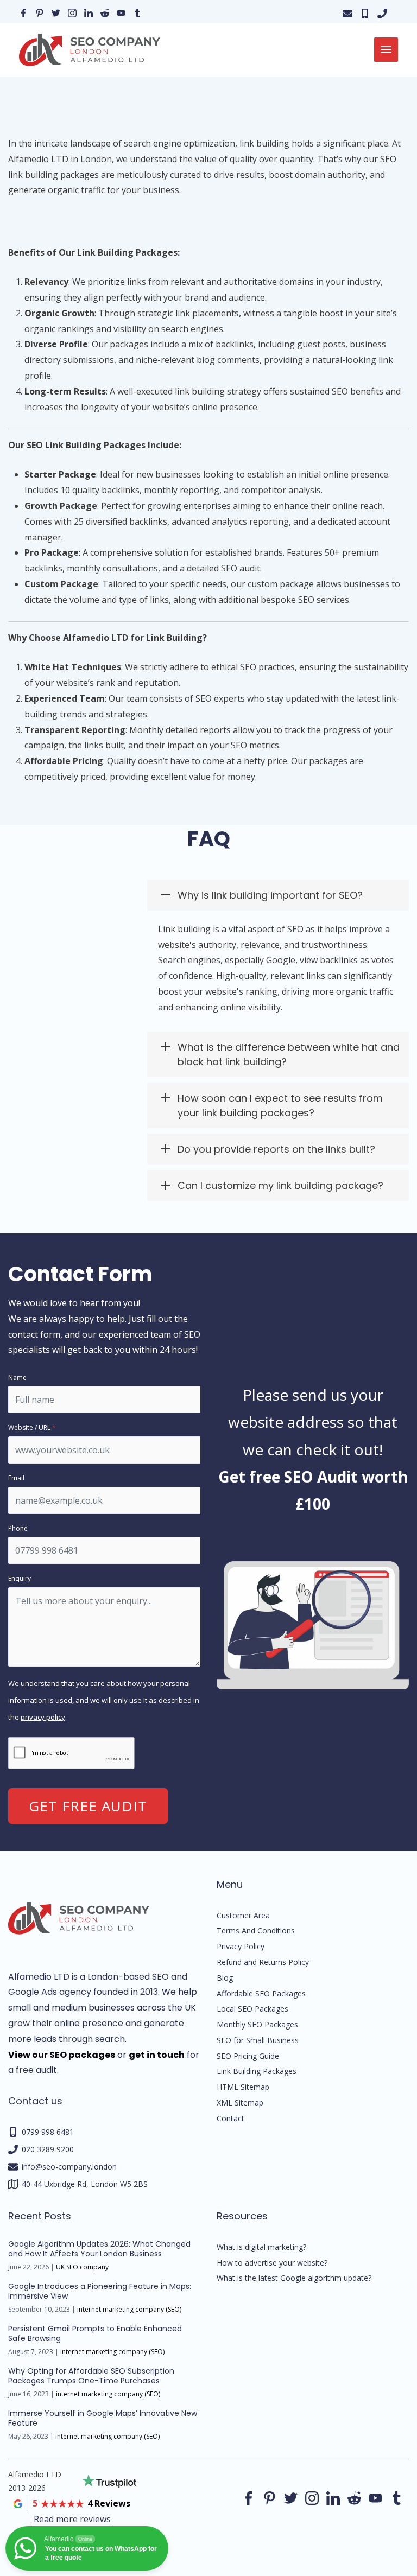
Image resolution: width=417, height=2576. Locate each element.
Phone (18, 1528)
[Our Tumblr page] (137, 12)
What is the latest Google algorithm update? (294, 2278)
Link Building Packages (257, 2071)
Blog (225, 1978)
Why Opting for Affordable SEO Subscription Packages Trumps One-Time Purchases (91, 2376)
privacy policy (43, 1717)
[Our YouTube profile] (121, 12)
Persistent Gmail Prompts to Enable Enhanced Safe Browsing (95, 2333)
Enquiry (20, 1578)
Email (16, 1478)
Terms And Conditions (256, 1931)
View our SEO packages (62, 2055)
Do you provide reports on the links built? (276, 1149)
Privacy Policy (241, 1946)
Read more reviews (72, 2519)
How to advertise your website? (272, 2263)
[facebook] (291, 2498)
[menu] (386, 50)
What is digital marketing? (261, 2247)
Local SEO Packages (252, 2009)
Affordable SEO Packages (261, 1993)
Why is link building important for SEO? (270, 895)
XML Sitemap (240, 2103)
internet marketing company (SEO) (129, 2309)
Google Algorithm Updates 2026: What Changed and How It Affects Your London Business (99, 2249)
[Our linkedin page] (89, 12)
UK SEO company (82, 2267)
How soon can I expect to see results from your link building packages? (280, 1105)
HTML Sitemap (243, 2087)
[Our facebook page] (23, 12)
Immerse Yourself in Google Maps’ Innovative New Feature (103, 2418)
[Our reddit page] (105, 12)
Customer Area (243, 1915)
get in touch (157, 2055)
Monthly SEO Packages (257, 2024)
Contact (230, 2118)
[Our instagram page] (72, 12)
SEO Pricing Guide (248, 2056)
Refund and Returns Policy (263, 1962)
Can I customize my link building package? (280, 1185)
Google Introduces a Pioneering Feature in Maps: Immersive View (100, 2291)
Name (17, 1378)
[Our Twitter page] (56, 12)
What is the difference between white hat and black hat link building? (289, 1054)
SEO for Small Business (258, 2040)
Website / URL (32, 1427)
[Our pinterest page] (40, 12)
